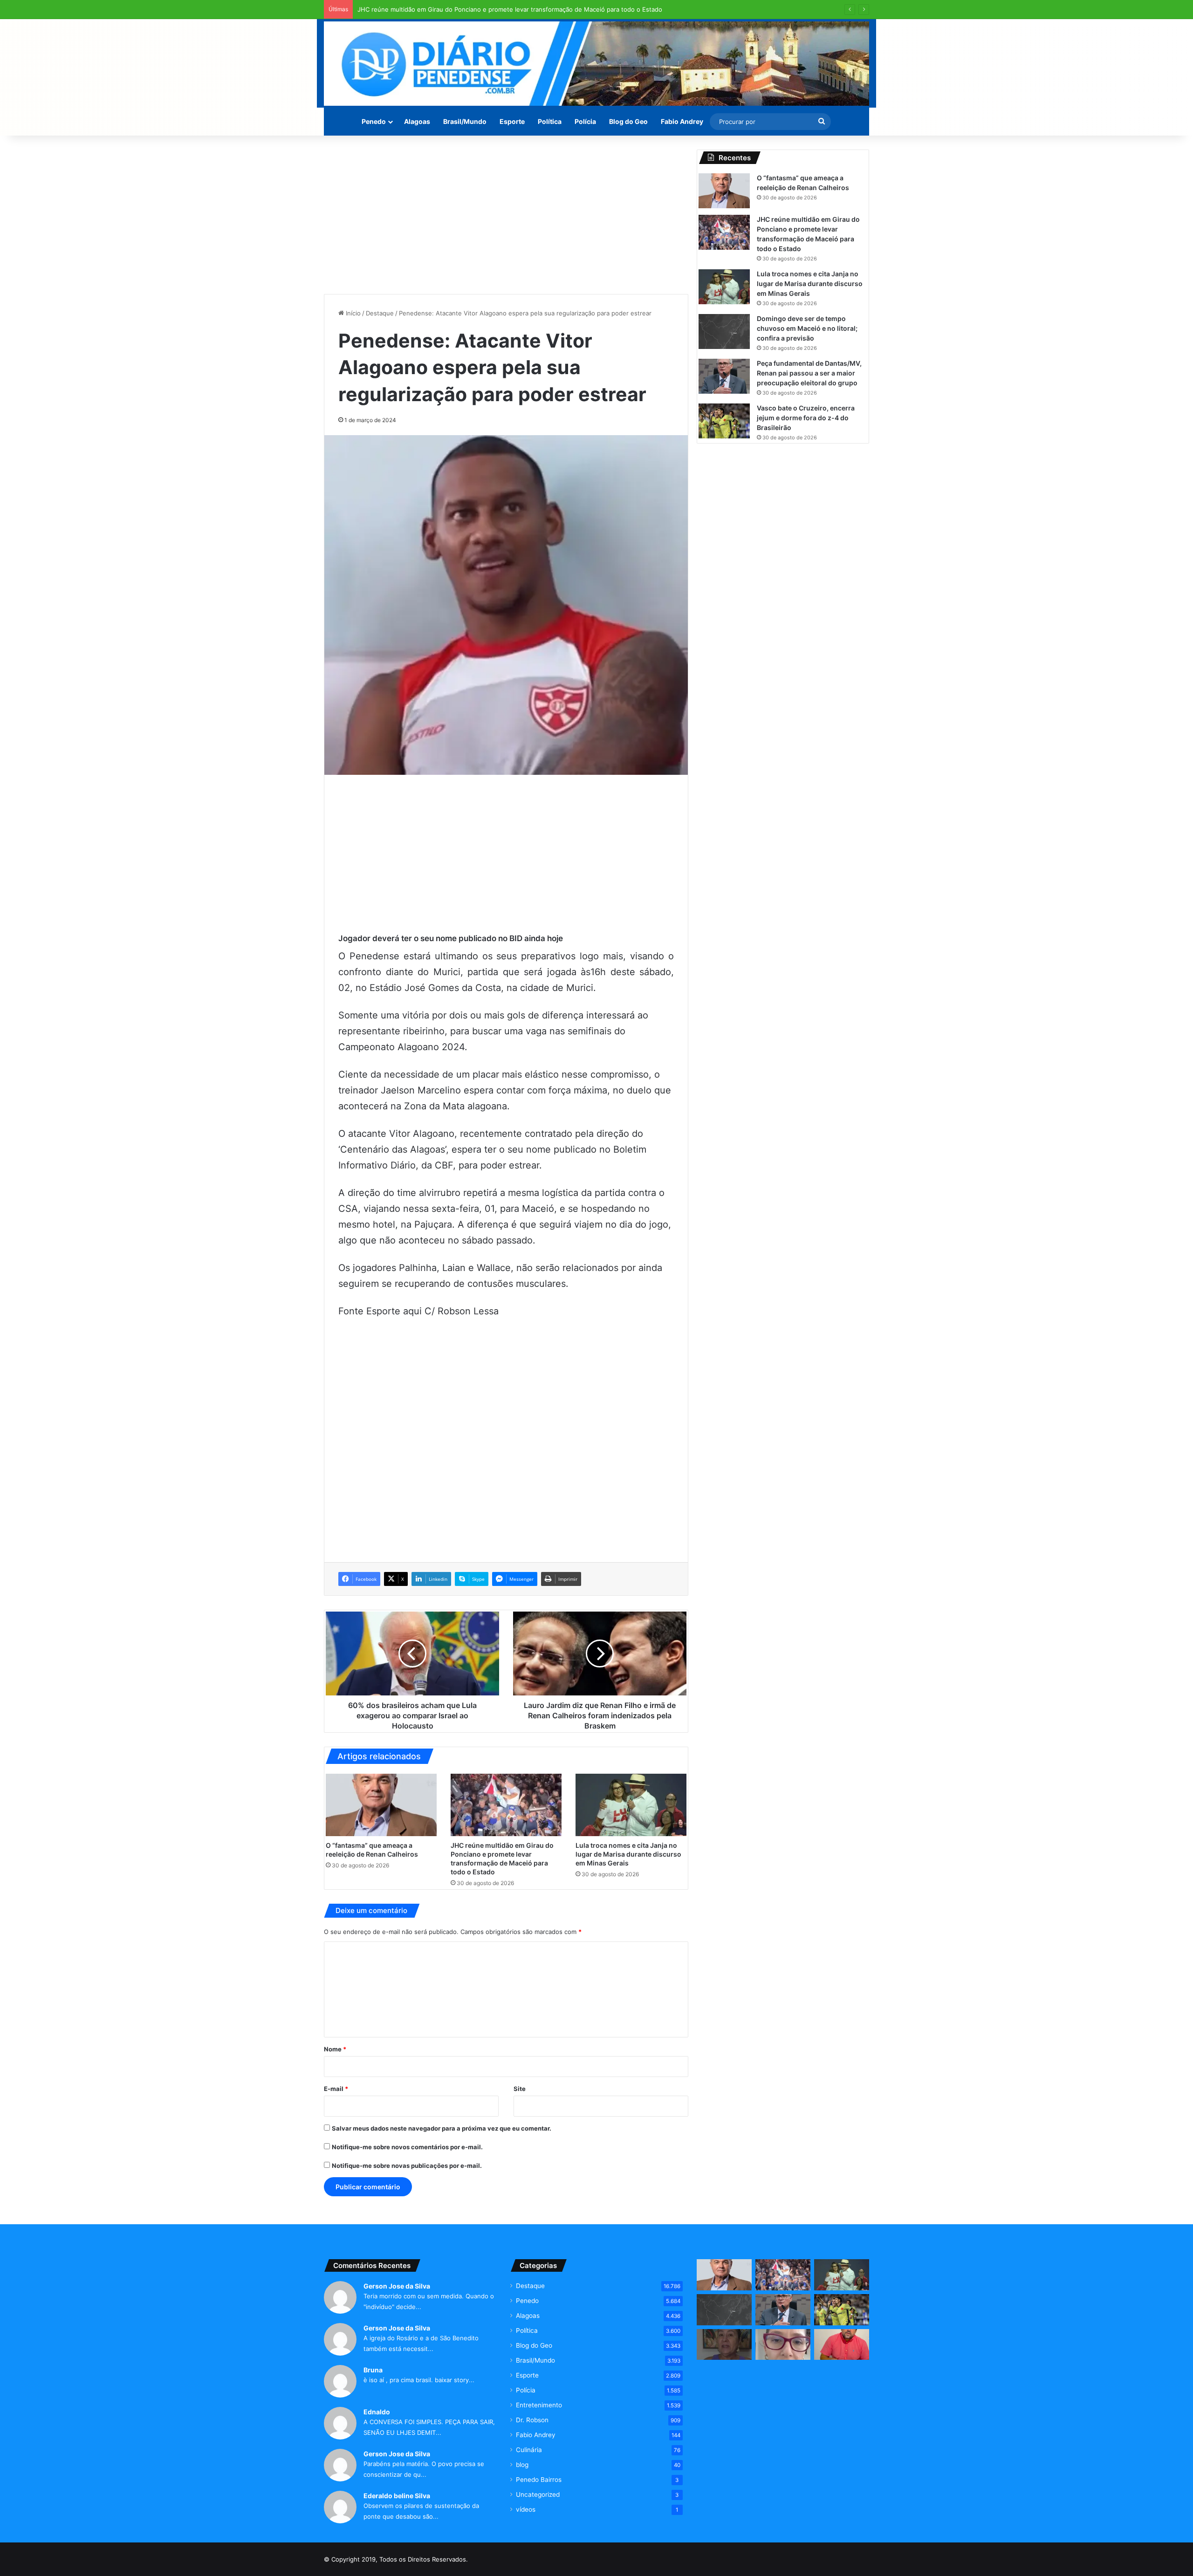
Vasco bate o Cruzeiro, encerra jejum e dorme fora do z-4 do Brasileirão (806, 418)
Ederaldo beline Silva (397, 2496)
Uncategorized (538, 2494)
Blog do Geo (628, 121)
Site (520, 2089)
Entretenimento (539, 2405)
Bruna (373, 2370)
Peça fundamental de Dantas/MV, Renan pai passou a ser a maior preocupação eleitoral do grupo (809, 373)
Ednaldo (377, 2412)
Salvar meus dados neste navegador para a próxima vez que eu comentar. (442, 2128)
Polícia (585, 121)
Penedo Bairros (539, 2480)
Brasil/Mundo (465, 121)
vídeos (526, 2509)
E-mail (336, 2089)
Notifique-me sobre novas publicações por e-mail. (407, 2166)
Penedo (374, 121)
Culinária (529, 2450)
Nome (335, 2049)
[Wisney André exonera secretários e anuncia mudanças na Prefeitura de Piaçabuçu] (842, 2345)
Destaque (380, 313)
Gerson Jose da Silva (397, 2286)
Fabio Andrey (682, 121)
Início (352, 313)
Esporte (512, 121)
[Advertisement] (506, 215)
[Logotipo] (596, 64)
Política (550, 121)
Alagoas (417, 121)
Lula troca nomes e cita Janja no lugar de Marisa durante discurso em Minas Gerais (478, 9)
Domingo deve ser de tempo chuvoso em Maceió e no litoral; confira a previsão (807, 328)
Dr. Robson (532, 2420)
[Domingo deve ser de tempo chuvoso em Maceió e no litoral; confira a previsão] (724, 331)
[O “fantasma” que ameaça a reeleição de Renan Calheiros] (381, 1805)
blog (522, 2465)
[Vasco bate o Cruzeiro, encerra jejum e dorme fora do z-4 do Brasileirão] (724, 421)
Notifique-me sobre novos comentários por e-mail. (407, 2147)
